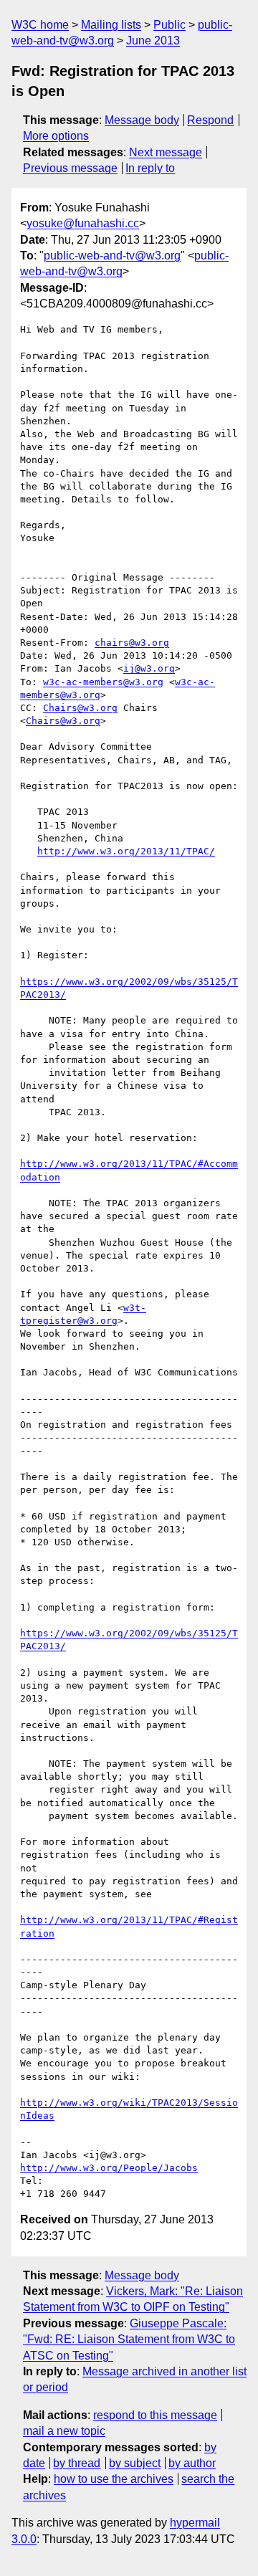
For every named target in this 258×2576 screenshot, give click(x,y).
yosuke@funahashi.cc (83, 223)
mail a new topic (64, 2431)
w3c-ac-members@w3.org (103, 682)
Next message (166, 152)
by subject (135, 2463)
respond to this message (155, 2415)
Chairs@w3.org (80, 708)
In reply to (150, 168)
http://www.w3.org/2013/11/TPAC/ (126, 851)
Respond (210, 120)
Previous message (70, 168)
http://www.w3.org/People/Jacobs (109, 2168)
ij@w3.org (149, 668)
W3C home (40, 25)
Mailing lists (111, 25)
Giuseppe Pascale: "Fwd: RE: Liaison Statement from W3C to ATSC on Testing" (129, 2339)
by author (192, 2463)
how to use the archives (114, 2479)
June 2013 (153, 40)
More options (56, 136)
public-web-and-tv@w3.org (112, 256)
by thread (77, 2463)
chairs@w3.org (132, 643)
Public (169, 25)
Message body (142, 120)
